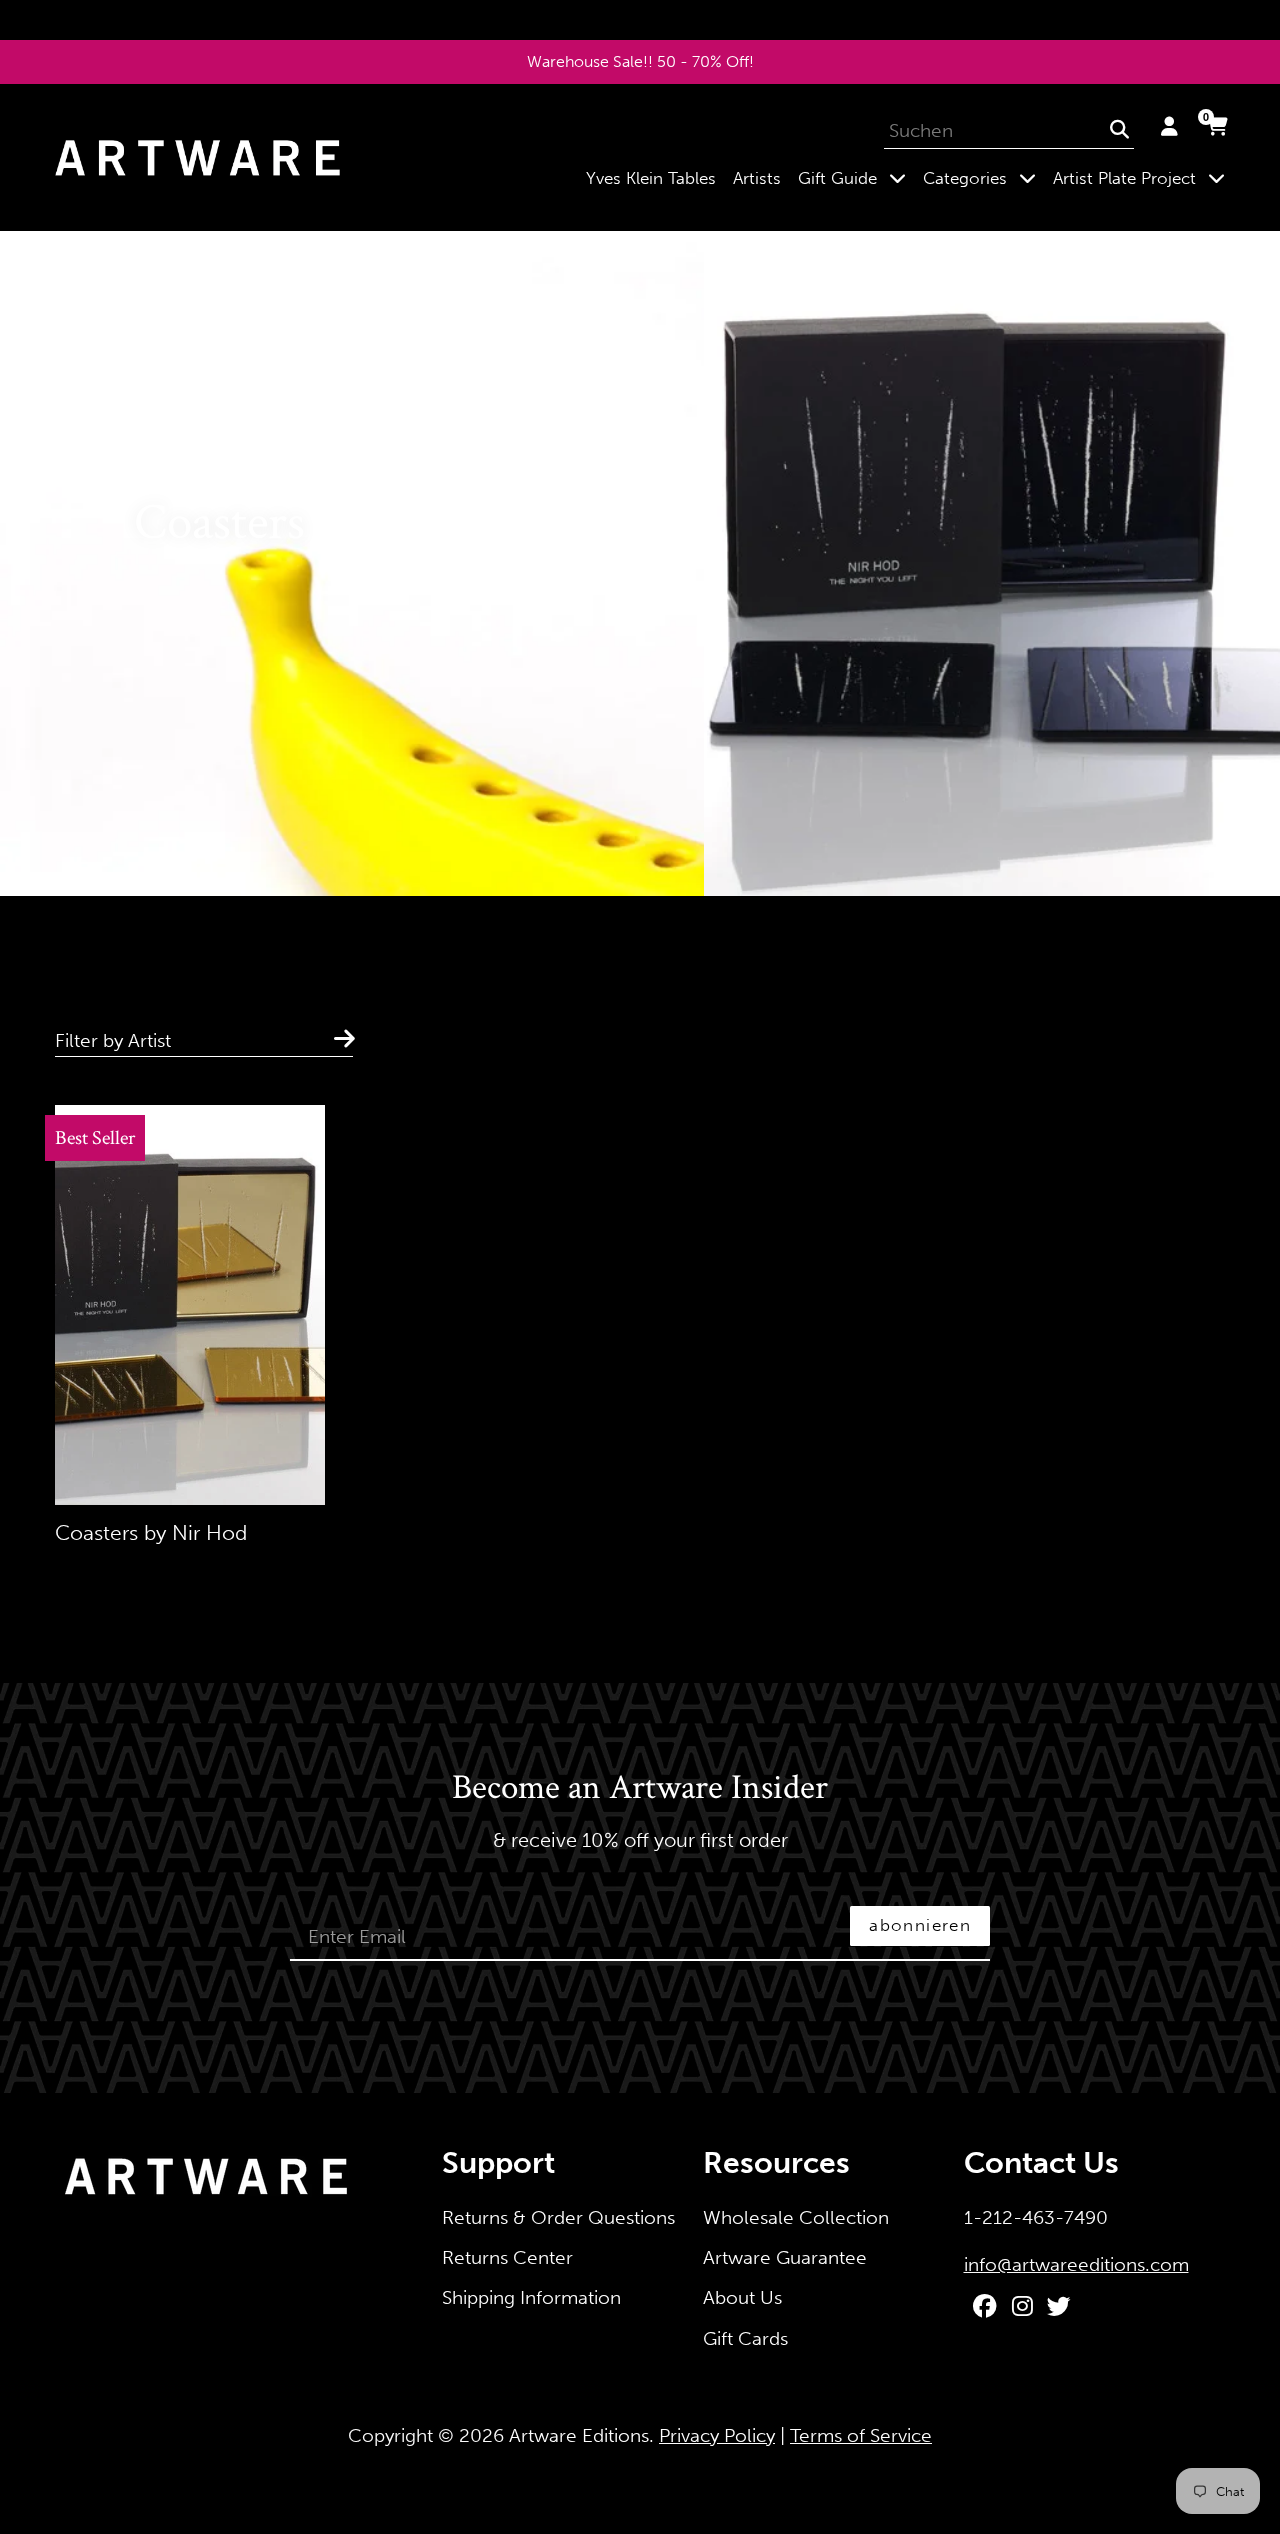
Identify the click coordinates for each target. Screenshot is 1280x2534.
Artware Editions (579, 2435)
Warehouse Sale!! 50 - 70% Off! (640, 61)
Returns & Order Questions (558, 2217)
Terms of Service (861, 2435)
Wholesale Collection (796, 2217)
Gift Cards (745, 2338)
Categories (983, 177)
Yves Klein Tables (651, 178)
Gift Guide (856, 177)
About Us (742, 2297)
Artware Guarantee (785, 2257)
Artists (757, 178)
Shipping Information (531, 2297)
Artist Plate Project (1143, 177)
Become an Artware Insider (640, 1789)
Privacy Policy (717, 2435)
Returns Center (507, 2257)
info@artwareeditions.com (1076, 2264)
